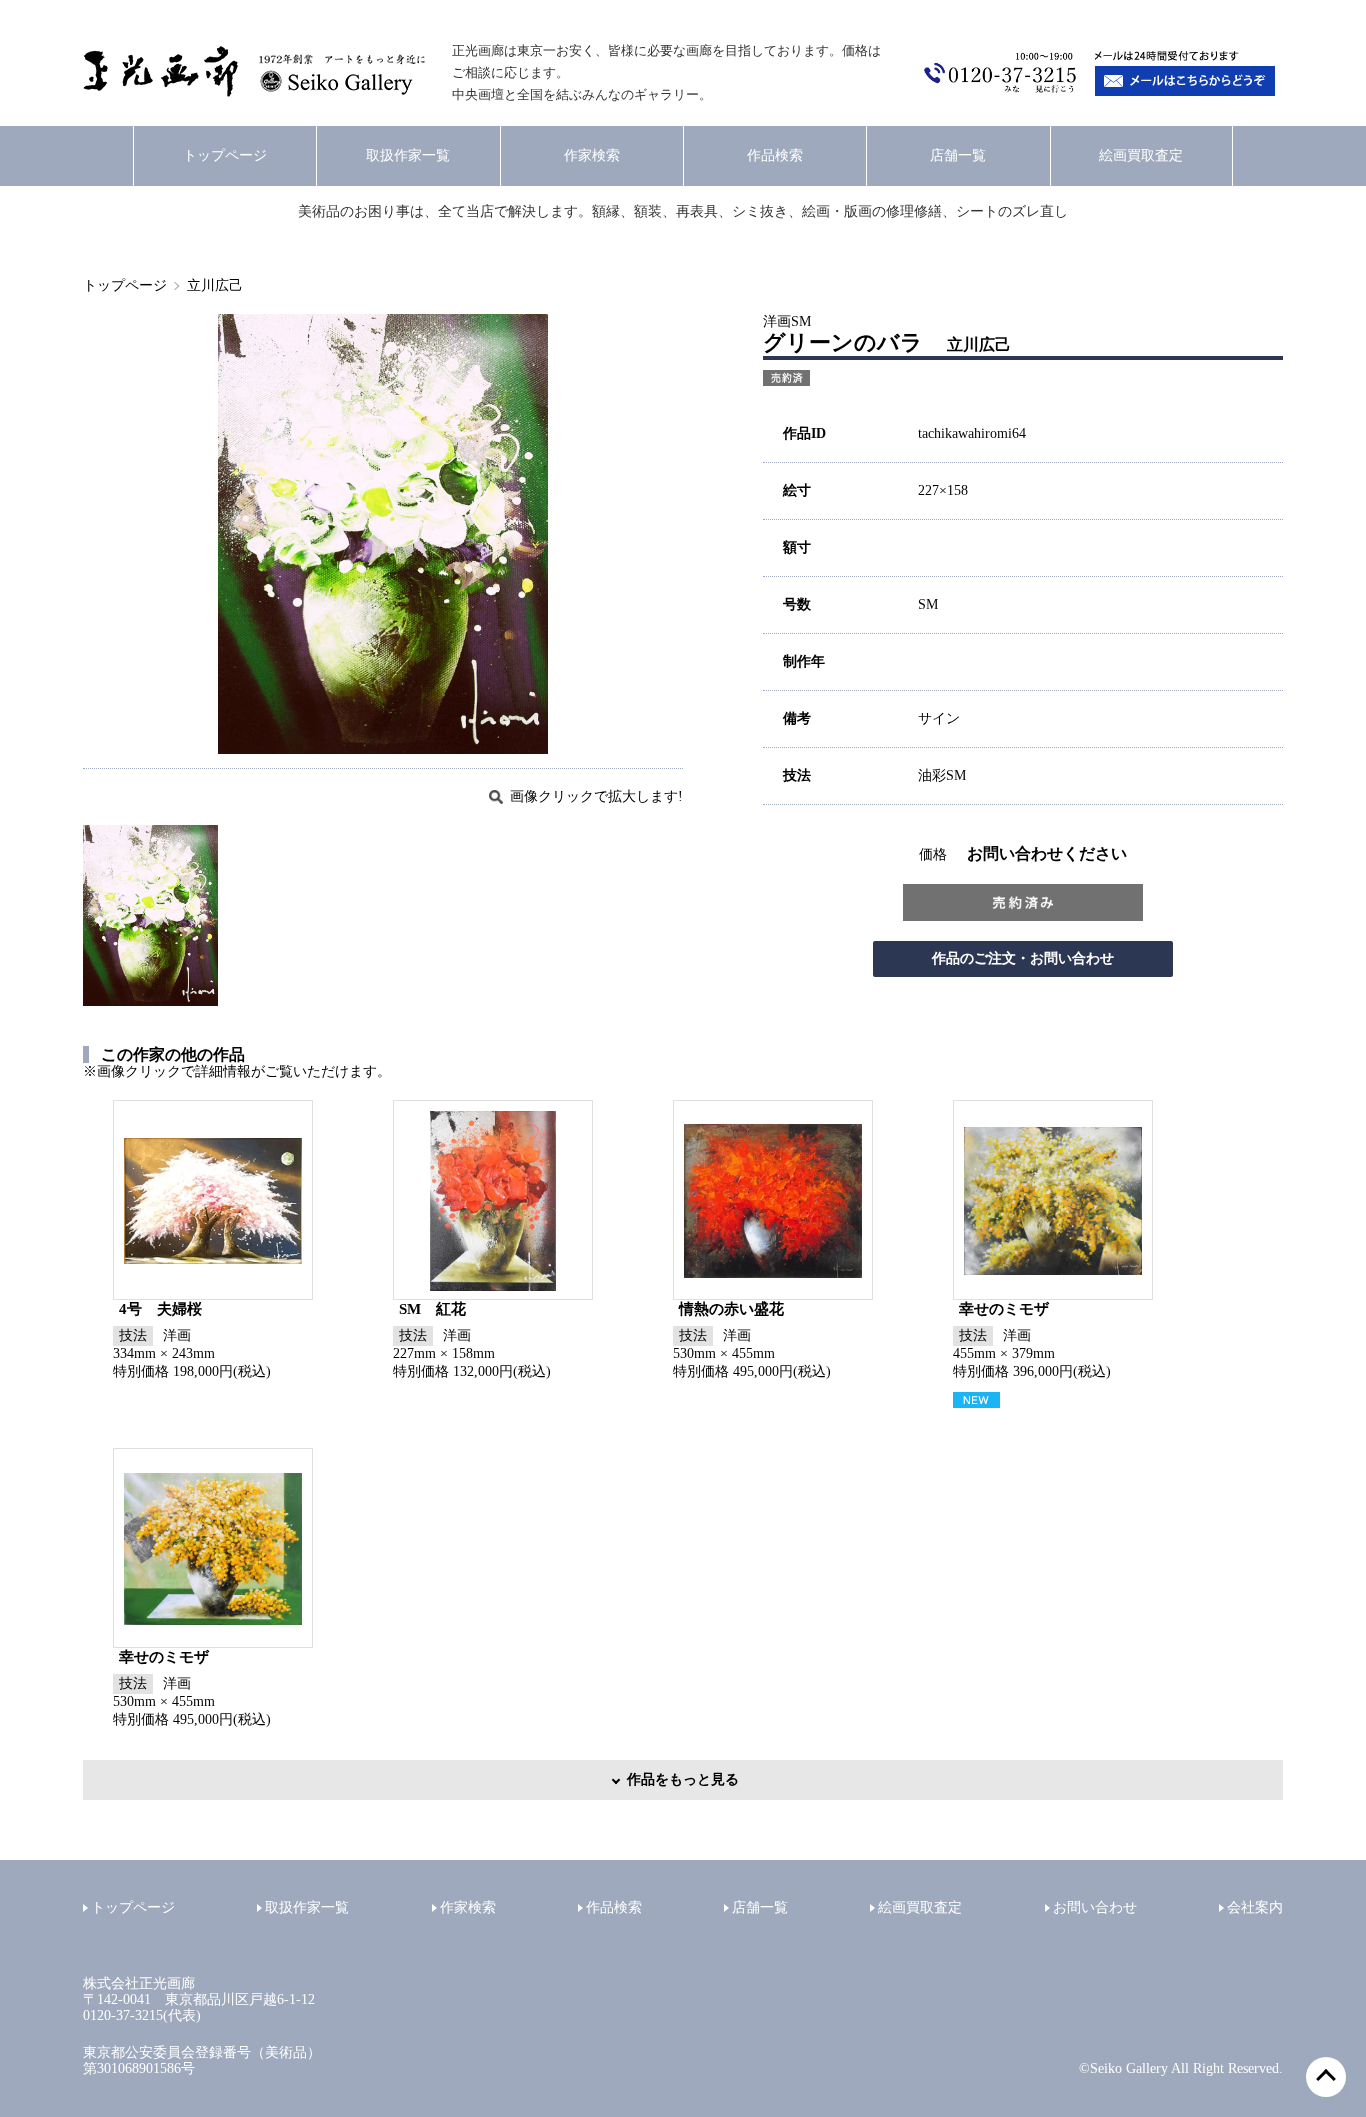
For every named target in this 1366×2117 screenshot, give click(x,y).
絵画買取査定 (1141, 155)
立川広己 (215, 285)
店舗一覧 (958, 155)
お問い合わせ (1095, 1907)
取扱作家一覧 (408, 155)
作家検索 (592, 155)
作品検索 (775, 155)
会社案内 (1255, 1907)
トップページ (225, 155)
